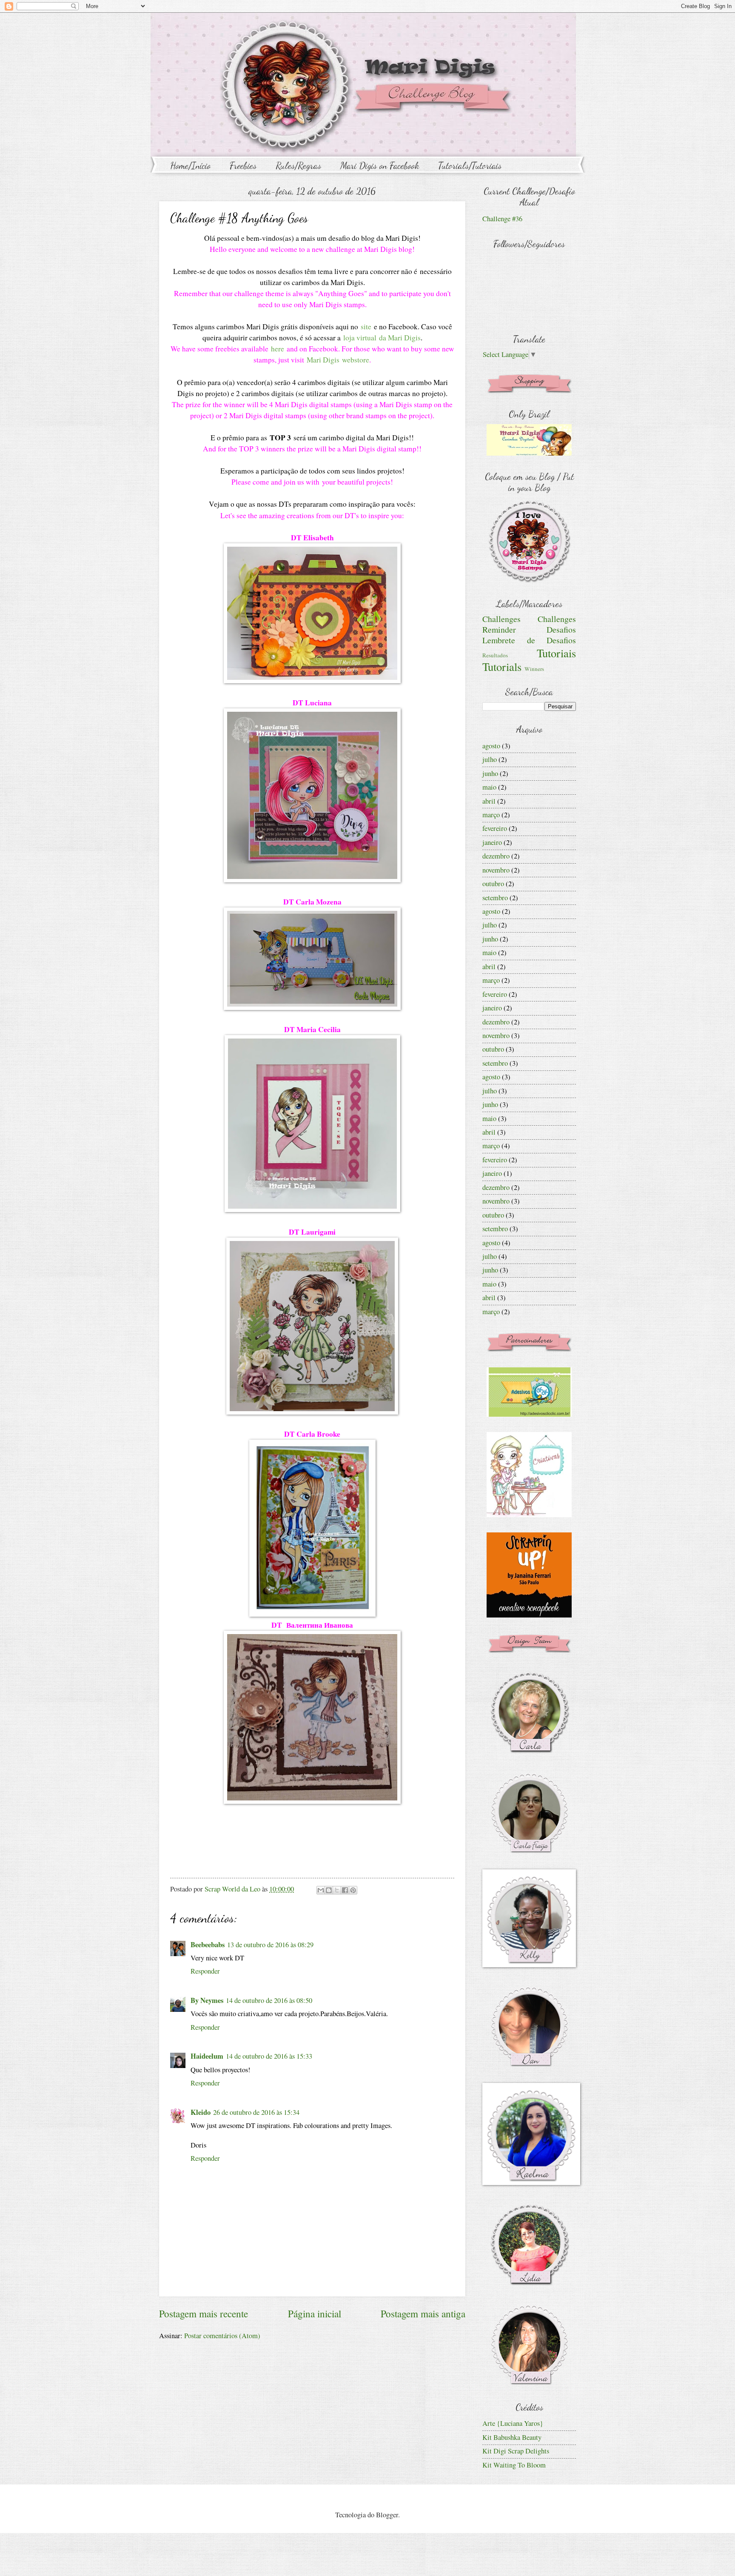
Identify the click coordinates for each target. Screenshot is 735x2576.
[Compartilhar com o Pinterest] (353, 1890)
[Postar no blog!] (329, 1890)
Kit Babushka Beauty (512, 2437)
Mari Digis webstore (338, 360)
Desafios (561, 629)
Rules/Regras (298, 165)
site (366, 327)
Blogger (387, 2515)
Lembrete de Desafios (529, 640)
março (491, 815)
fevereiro (495, 828)
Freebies (243, 165)
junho (490, 773)
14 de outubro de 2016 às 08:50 (269, 2000)
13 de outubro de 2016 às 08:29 (270, 1945)
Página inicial (315, 2314)
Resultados (495, 655)
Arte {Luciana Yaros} (513, 2423)
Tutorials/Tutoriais (470, 165)
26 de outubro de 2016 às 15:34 (256, 2112)
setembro (495, 898)
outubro (493, 884)
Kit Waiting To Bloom (514, 2465)
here (278, 349)
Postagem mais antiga (423, 2314)
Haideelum (207, 2056)
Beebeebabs (208, 1944)
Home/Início (190, 165)
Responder (205, 1971)
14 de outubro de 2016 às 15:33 (269, 2056)
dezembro (496, 856)
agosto (491, 746)
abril (489, 801)
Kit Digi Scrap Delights (516, 2451)
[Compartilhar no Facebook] (345, 1890)
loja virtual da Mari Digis (382, 338)
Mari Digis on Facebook (380, 165)
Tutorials (502, 666)
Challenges (501, 619)
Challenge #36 (502, 219)
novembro (496, 870)
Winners (534, 669)
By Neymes (207, 2000)
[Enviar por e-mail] (321, 1890)
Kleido (201, 2112)
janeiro (492, 842)
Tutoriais (556, 653)
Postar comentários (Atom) (222, 2336)
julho (490, 759)
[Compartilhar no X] (337, 1890)
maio (489, 787)
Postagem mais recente (204, 2314)
